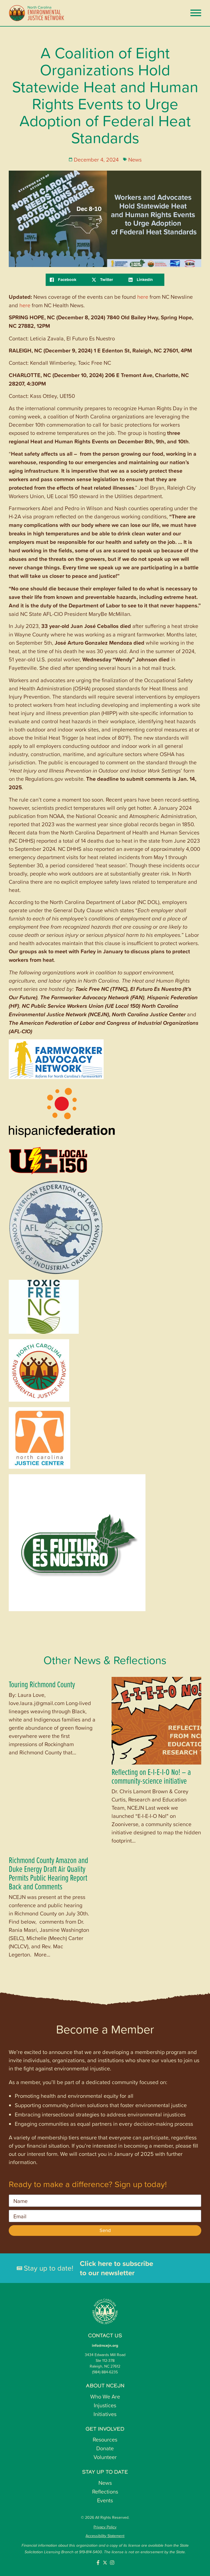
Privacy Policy (105, 2527)
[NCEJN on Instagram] (112, 2563)
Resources (105, 2439)
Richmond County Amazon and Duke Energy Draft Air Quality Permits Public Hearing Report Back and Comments (48, 1873)
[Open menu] (196, 13)
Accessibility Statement (105, 2536)
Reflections (105, 2491)
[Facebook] (67, 280)
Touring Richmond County (42, 1684)
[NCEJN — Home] (37, 13)
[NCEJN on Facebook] (98, 2563)
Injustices (105, 2405)
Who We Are (105, 2396)
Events (105, 2500)
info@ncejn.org (105, 2345)
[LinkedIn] (144, 280)
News (135, 159)
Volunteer (105, 2457)
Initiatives (105, 2414)
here (143, 297)
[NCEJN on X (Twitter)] (105, 2563)
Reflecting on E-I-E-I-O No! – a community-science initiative (151, 1776)
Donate (105, 2448)
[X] (106, 280)
